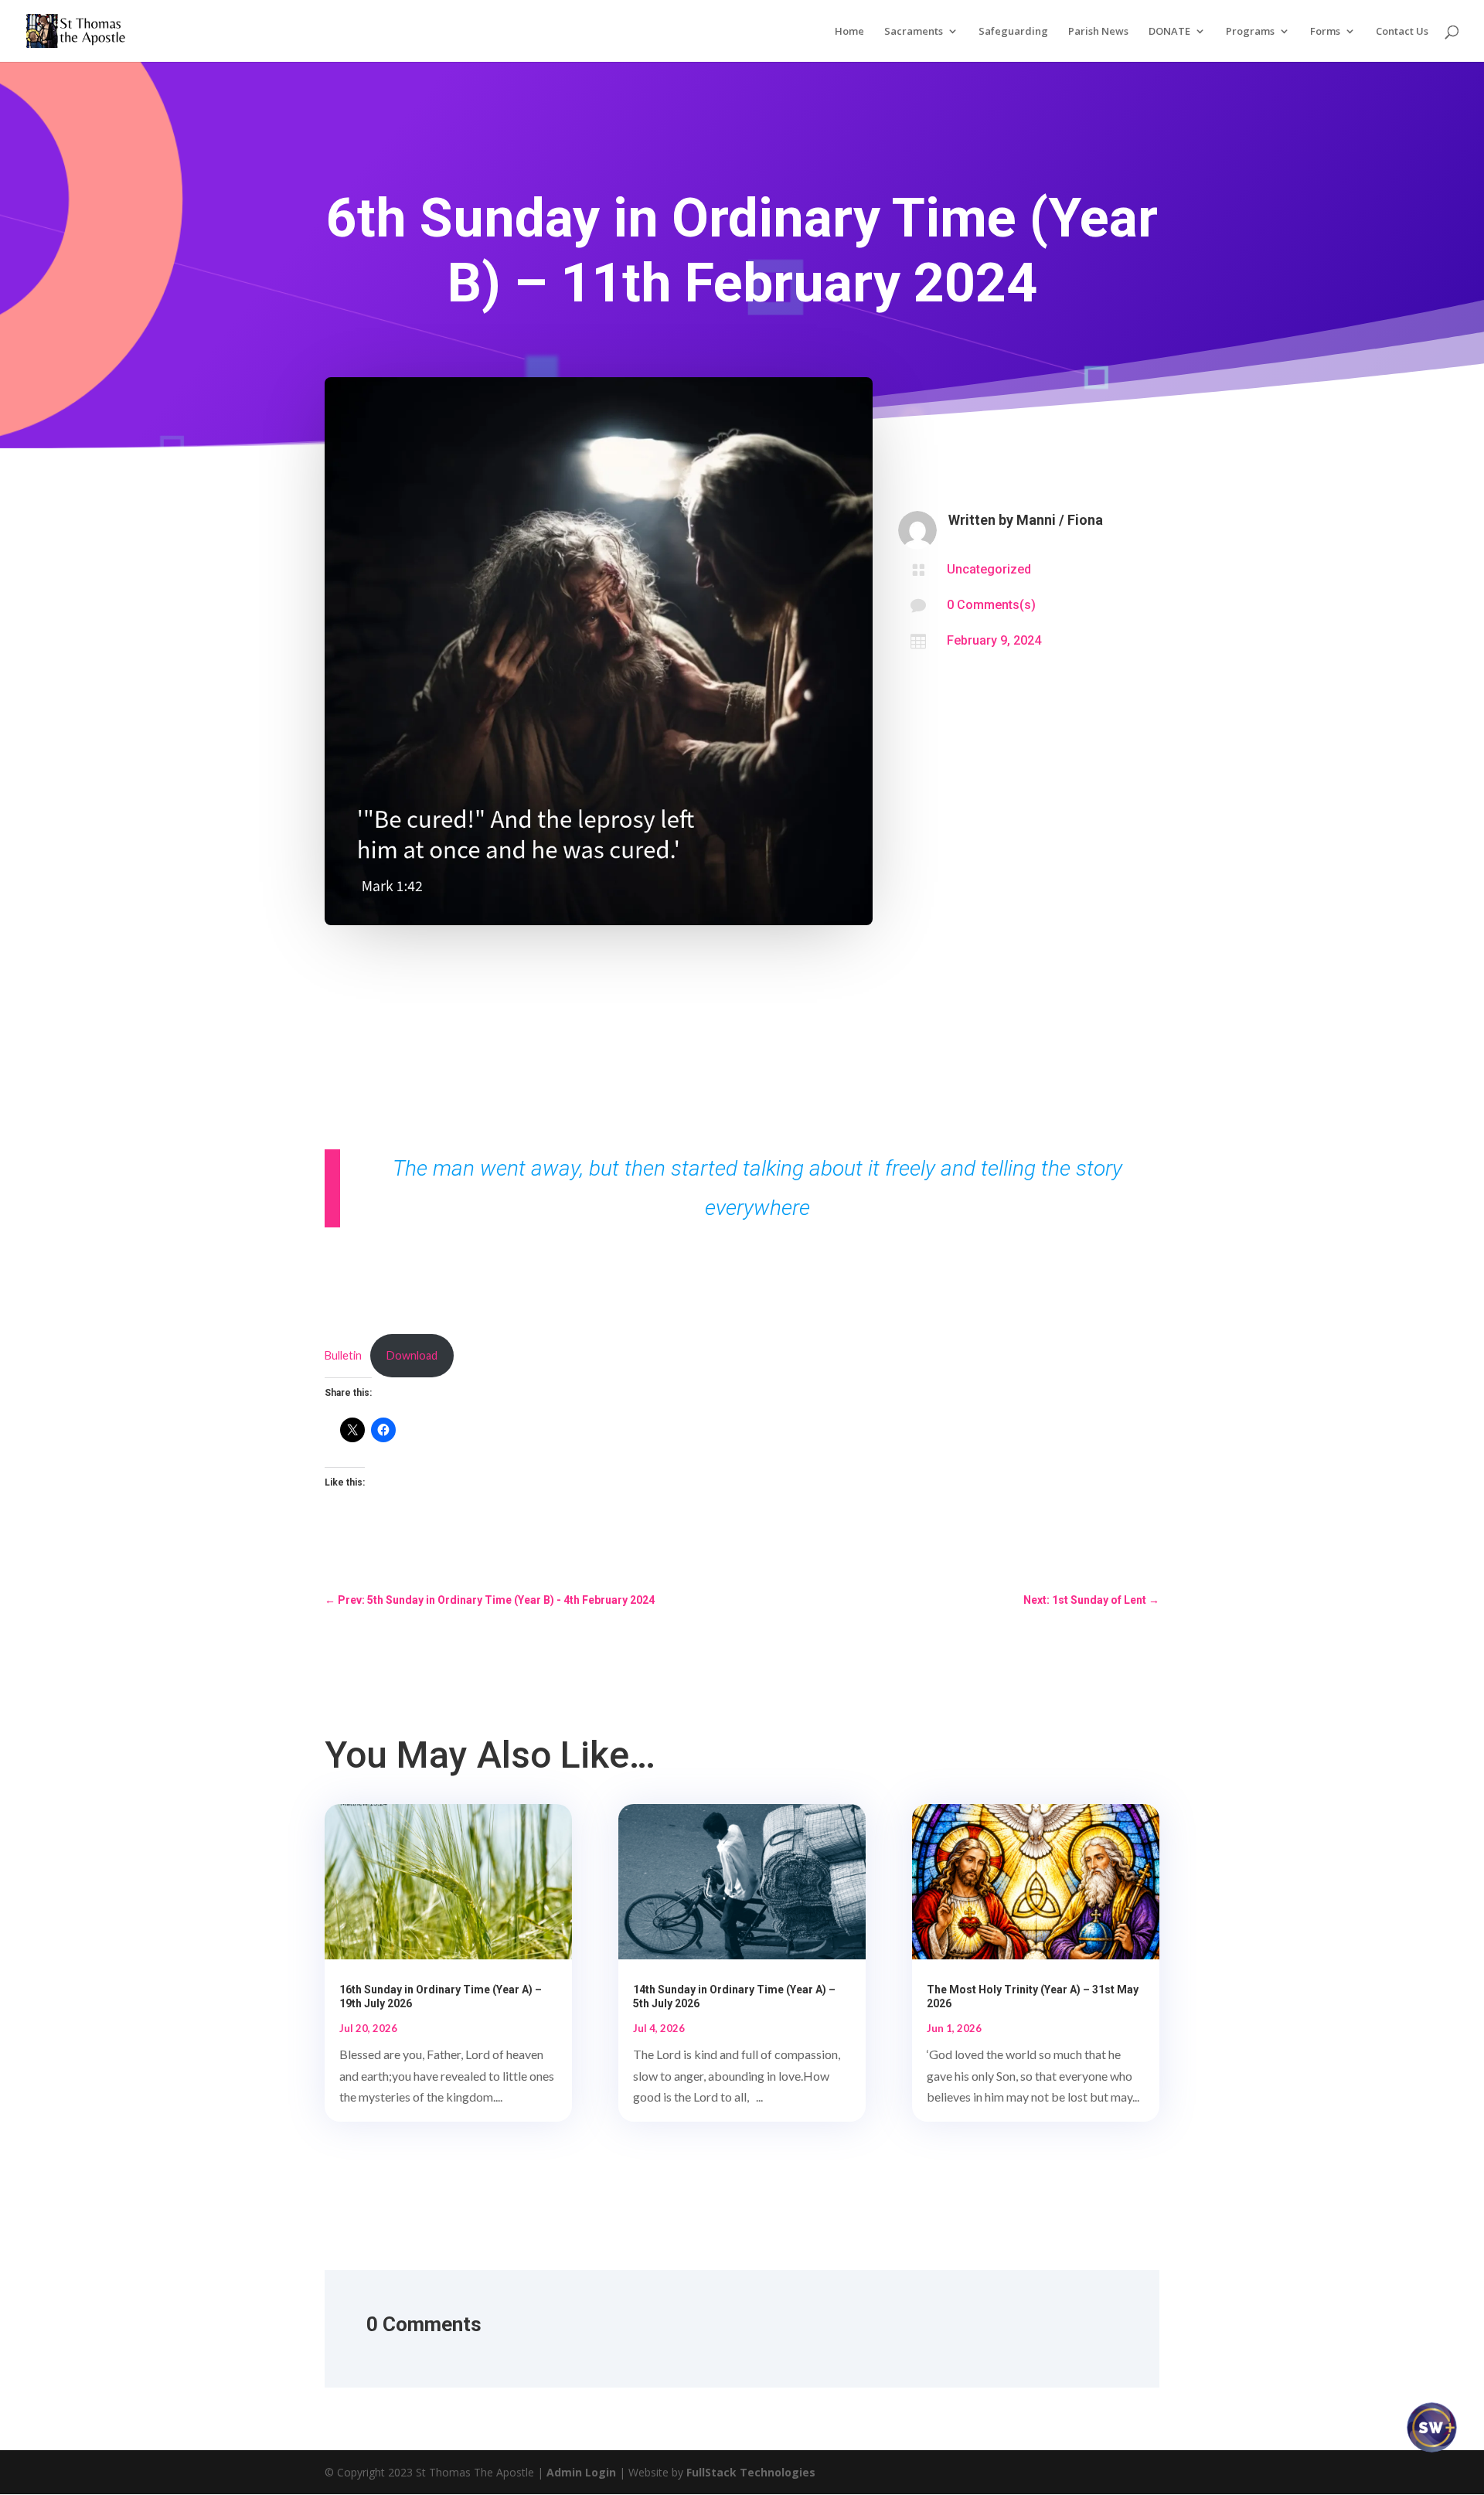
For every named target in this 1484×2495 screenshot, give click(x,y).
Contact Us (1402, 32)
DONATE (1169, 32)
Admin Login (581, 2472)
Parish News (1098, 32)
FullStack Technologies (751, 2472)
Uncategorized (989, 569)
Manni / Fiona (1060, 520)
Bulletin (343, 1355)
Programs (1250, 32)
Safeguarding (1013, 32)
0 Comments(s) (991, 605)
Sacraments (914, 32)
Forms (1325, 32)
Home (849, 32)
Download (412, 1355)
